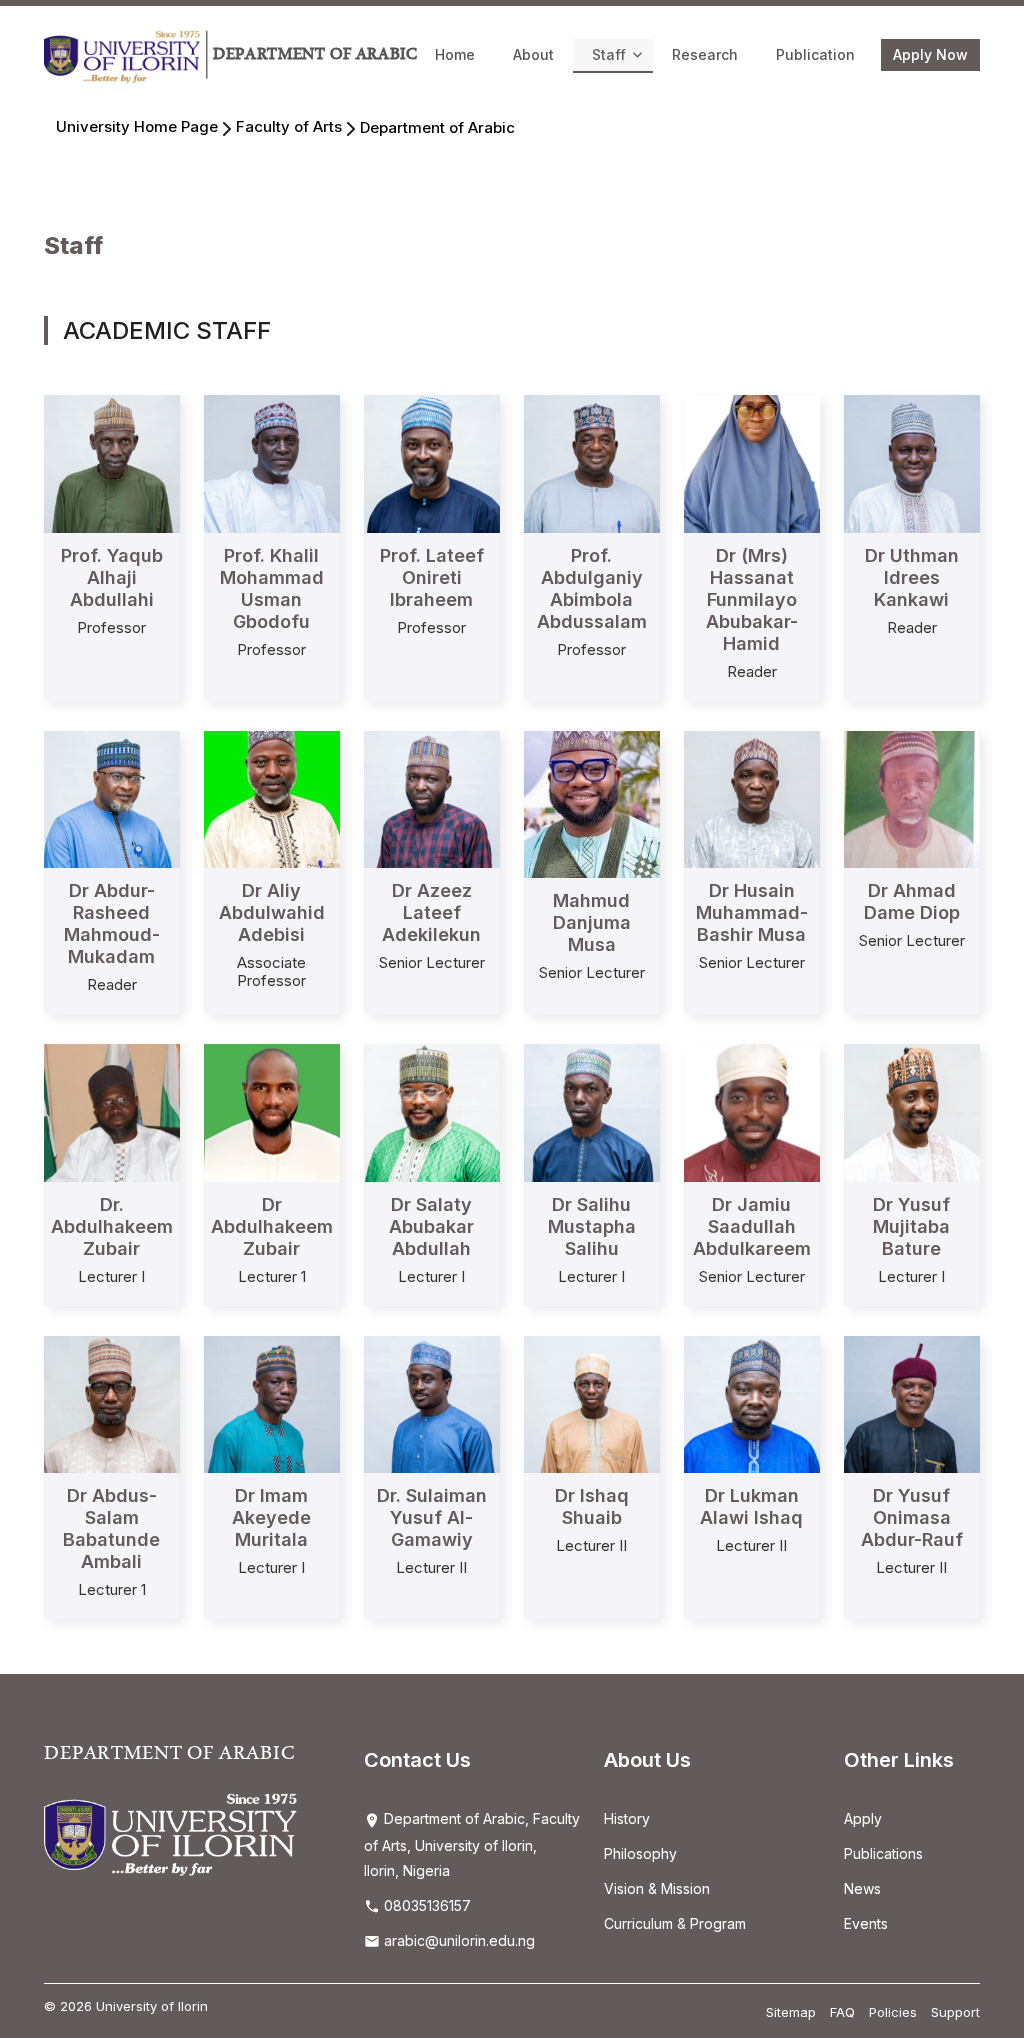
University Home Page (137, 126)
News (862, 1888)
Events (866, 1923)
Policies (893, 2012)
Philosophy (640, 1853)
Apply (863, 1818)
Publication (815, 54)
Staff (609, 54)
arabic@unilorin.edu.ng (457, 1940)
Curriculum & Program (675, 1923)
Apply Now (930, 54)
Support (955, 2012)
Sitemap (791, 2012)
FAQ (842, 2012)
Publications (883, 1853)
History (627, 1818)
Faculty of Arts (289, 126)
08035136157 (425, 1905)
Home (455, 54)
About (533, 54)
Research (705, 54)
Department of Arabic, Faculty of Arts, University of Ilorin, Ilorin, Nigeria (472, 1844)
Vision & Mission (657, 1888)
